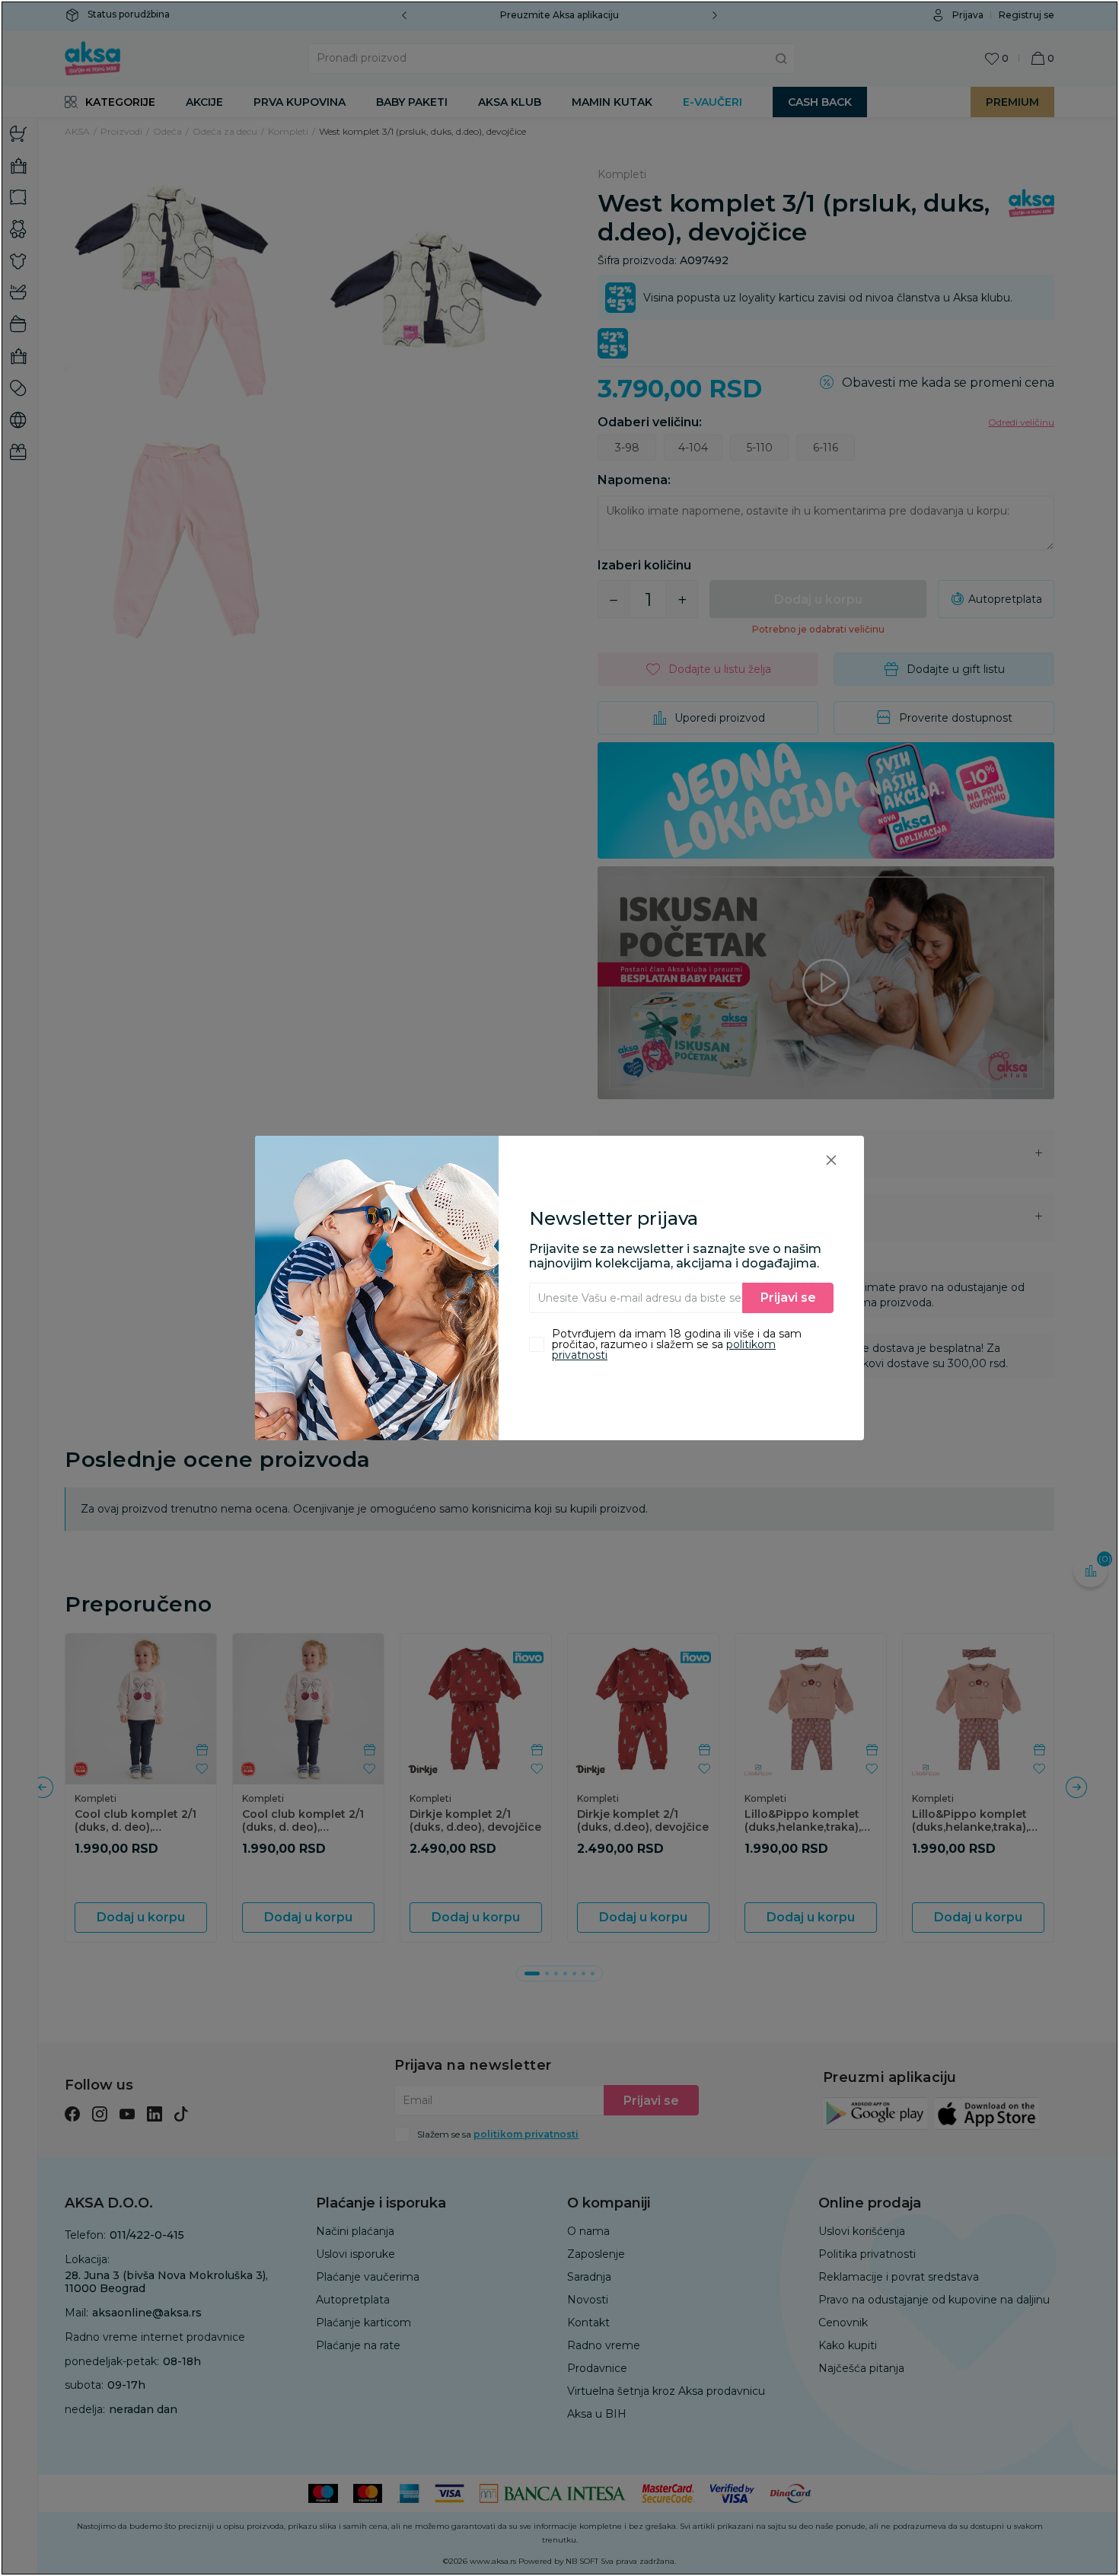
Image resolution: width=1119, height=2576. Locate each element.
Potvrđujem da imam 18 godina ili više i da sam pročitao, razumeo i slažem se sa (677, 1344)
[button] (831, 1160)
